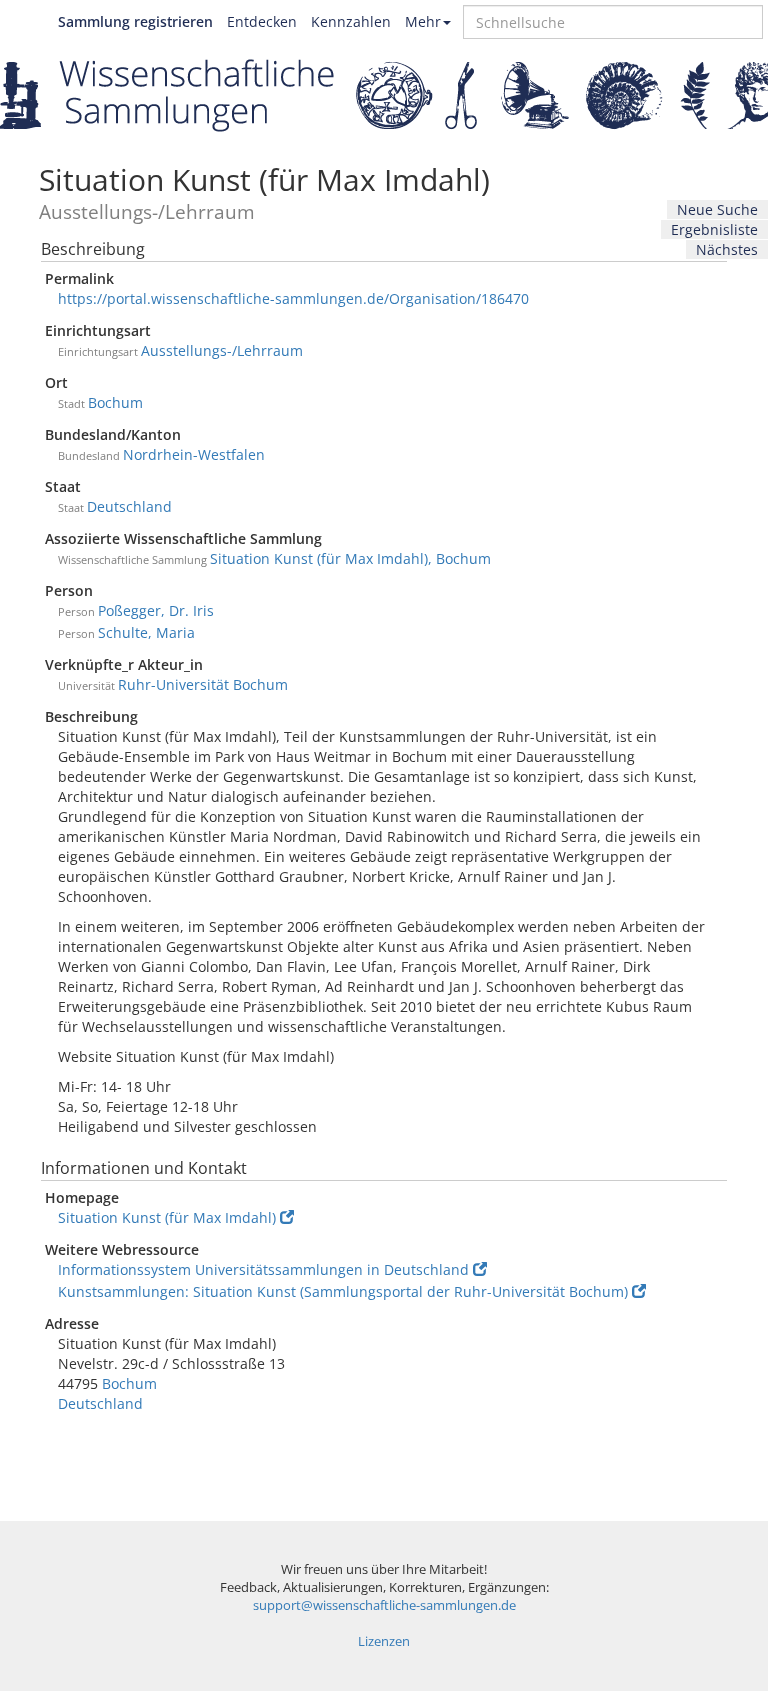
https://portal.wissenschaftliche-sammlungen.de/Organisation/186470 (293, 298)
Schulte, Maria (146, 632)
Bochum (115, 402)
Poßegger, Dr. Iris (156, 610)
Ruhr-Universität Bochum (203, 684)
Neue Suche (717, 209)
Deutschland (129, 506)
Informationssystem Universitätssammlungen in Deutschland (263, 1269)
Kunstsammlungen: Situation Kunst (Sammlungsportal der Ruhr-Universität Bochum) (343, 1291)
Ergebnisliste (714, 229)
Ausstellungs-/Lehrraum (222, 350)
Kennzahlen (351, 21)
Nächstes (727, 249)
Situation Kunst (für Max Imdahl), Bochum (350, 558)
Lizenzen (384, 1641)
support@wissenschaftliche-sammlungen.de (384, 1605)
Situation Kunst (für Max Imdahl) (167, 1217)
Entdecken (262, 21)
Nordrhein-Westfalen (194, 454)
